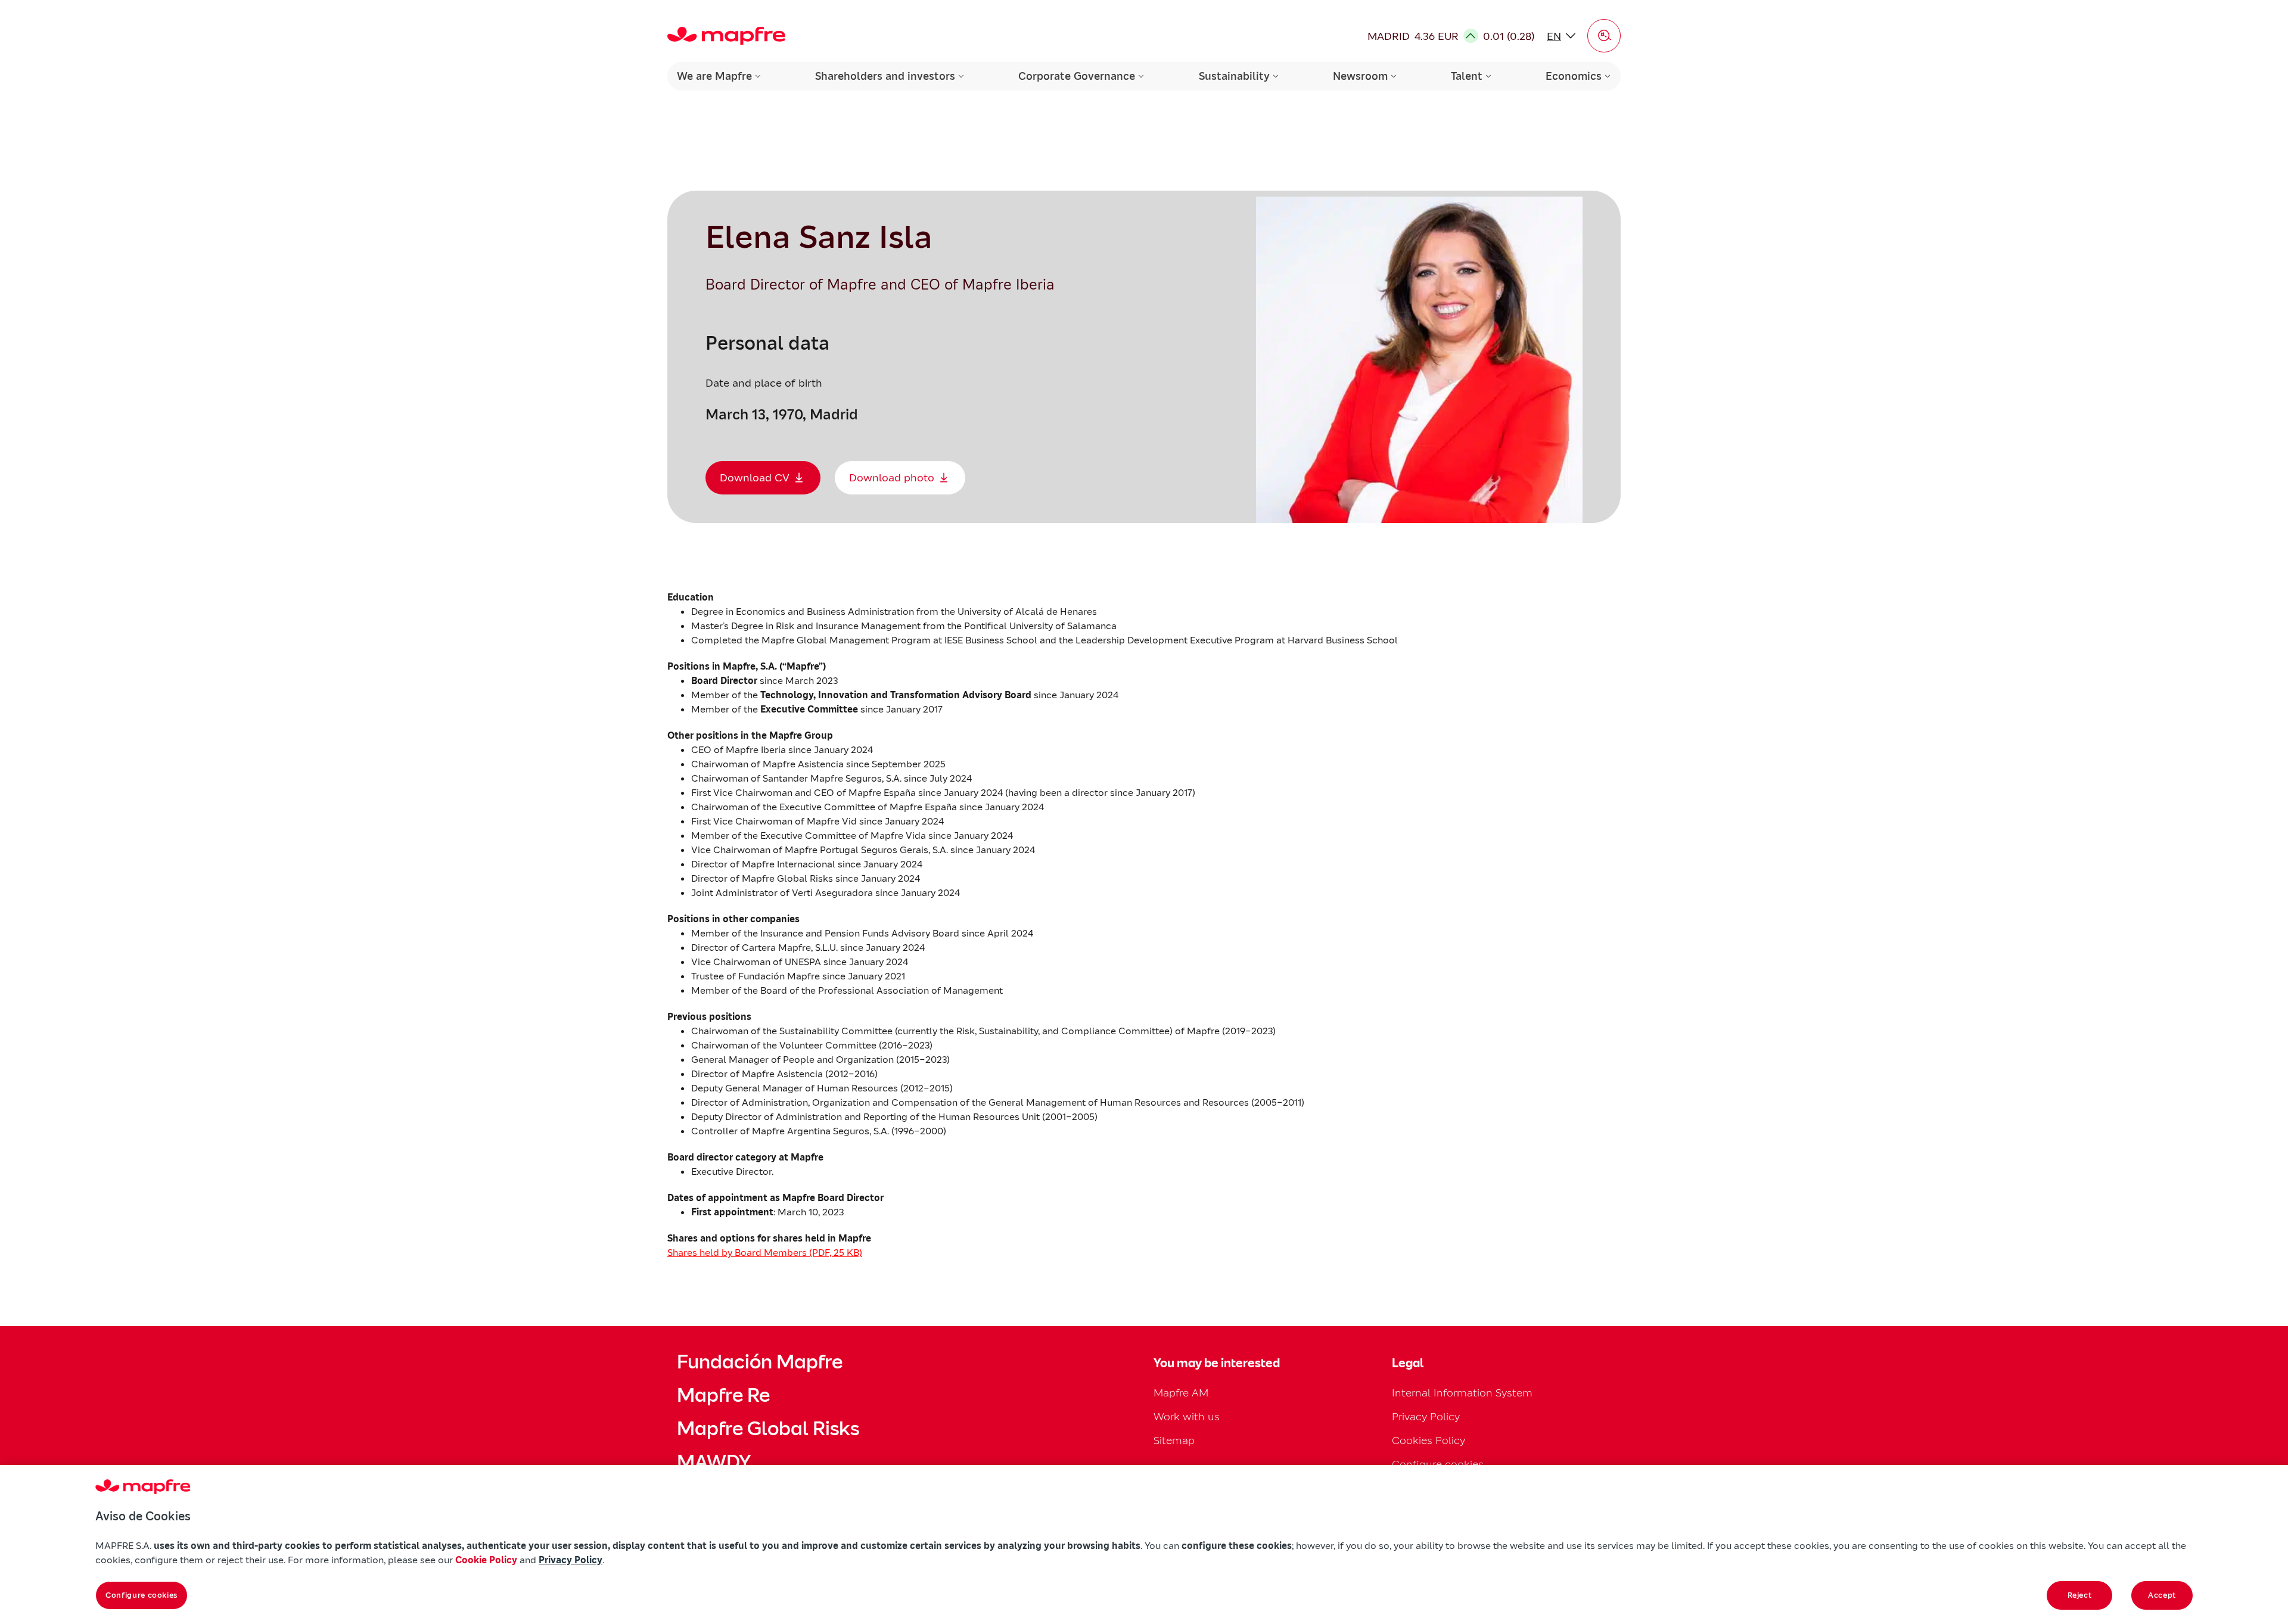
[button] (1604, 36)
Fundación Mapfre (760, 1362)
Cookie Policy (486, 1560)
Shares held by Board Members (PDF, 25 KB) (765, 1252)
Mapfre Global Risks (768, 1429)
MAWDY (714, 1462)
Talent (1467, 76)
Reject (2080, 1595)
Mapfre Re (723, 1395)
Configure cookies (142, 1595)
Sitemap (1174, 1440)
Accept (2162, 1595)
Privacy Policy (1426, 1416)
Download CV (755, 477)
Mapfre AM (1181, 1393)
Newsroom (1360, 76)
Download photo (892, 477)
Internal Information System (1462, 1393)
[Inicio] (726, 36)
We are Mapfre (714, 76)
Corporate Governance (1077, 76)
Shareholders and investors (885, 76)
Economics (1574, 76)
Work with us (1187, 1416)
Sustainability (1234, 76)
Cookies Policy (1429, 1440)
